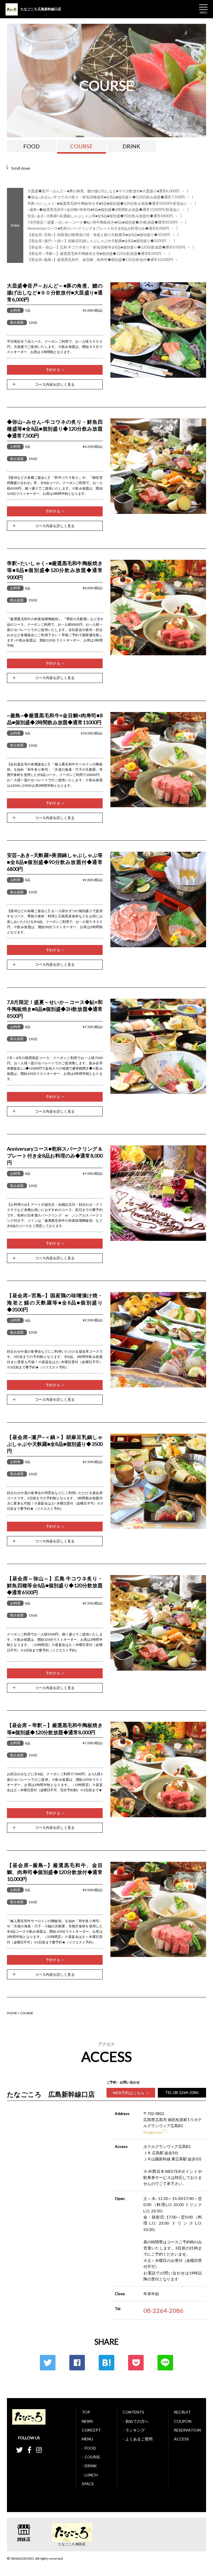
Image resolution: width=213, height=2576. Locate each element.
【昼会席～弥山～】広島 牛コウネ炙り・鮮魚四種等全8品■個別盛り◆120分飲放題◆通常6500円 (109, 247)
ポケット (136, 2363)
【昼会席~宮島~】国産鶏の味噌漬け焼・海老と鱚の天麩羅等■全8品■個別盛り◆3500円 (101, 235)
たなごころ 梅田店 (72, 2544)
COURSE (81, 146)
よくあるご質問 (139, 2439)
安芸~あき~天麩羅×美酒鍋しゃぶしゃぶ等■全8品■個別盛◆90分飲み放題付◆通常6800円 (102, 216)
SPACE (88, 2484)
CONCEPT (91, 2430)
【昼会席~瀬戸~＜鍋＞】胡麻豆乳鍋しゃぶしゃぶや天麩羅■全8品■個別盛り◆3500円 (99, 241)
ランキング (135, 2430)
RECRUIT (182, 2412)
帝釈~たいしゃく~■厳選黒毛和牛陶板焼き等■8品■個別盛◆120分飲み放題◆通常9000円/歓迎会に (110, 204)
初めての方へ (137, 2421)
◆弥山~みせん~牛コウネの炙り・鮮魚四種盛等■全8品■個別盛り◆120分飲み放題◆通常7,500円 (108, 197)
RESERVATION (187, 2430)
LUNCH (91, 2475)
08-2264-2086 (163, 2310)
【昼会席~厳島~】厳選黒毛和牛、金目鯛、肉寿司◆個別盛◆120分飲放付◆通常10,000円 (102, 260)
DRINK (131, 146)
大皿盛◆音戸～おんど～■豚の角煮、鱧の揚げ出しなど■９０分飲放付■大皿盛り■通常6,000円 (106, 191)
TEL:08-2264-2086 (182, 2092)
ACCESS (181, 2439)
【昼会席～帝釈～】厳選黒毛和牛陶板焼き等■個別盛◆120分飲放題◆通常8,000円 (97, 254)
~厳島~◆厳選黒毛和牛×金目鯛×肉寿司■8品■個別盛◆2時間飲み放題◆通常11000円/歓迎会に (106, 210)
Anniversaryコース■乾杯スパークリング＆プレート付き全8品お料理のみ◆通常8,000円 (101, 228)
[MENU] (203, 7)
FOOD (31, 146)
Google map (152, 2132)
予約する (53, 370)
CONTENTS (133, 2412)
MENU (87, 2439)
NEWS (87, 2421)
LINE (165, 2363)
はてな (106, 2363)
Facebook (77, 2363)
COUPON (183, 2421)
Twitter (48, 2363)
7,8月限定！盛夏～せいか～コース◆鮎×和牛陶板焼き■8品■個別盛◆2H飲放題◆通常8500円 (105, 222)
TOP (86, 2412)
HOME (12, 2013)
